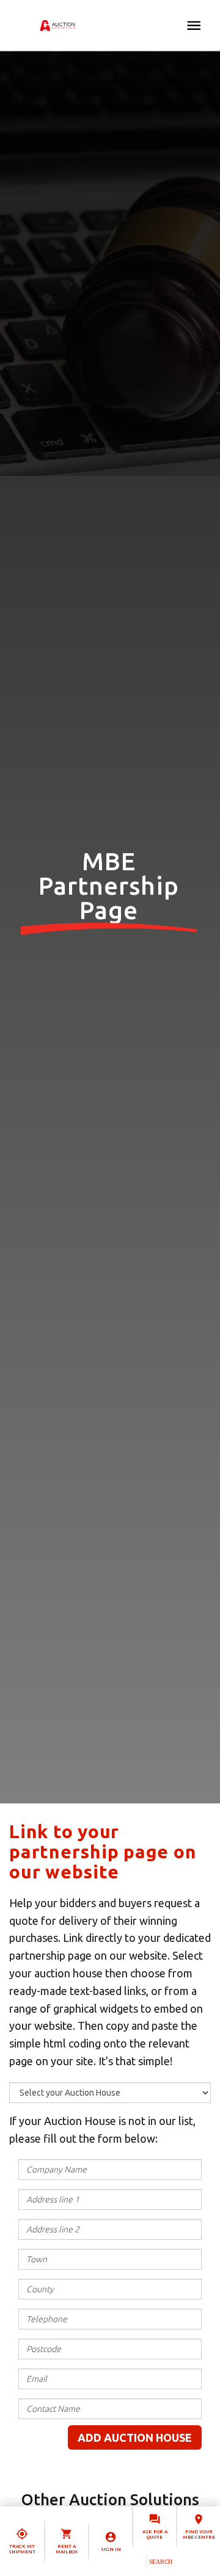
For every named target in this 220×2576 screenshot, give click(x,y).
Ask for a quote (155, 2535)
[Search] (160, 2561)
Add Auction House (135, 2437)
